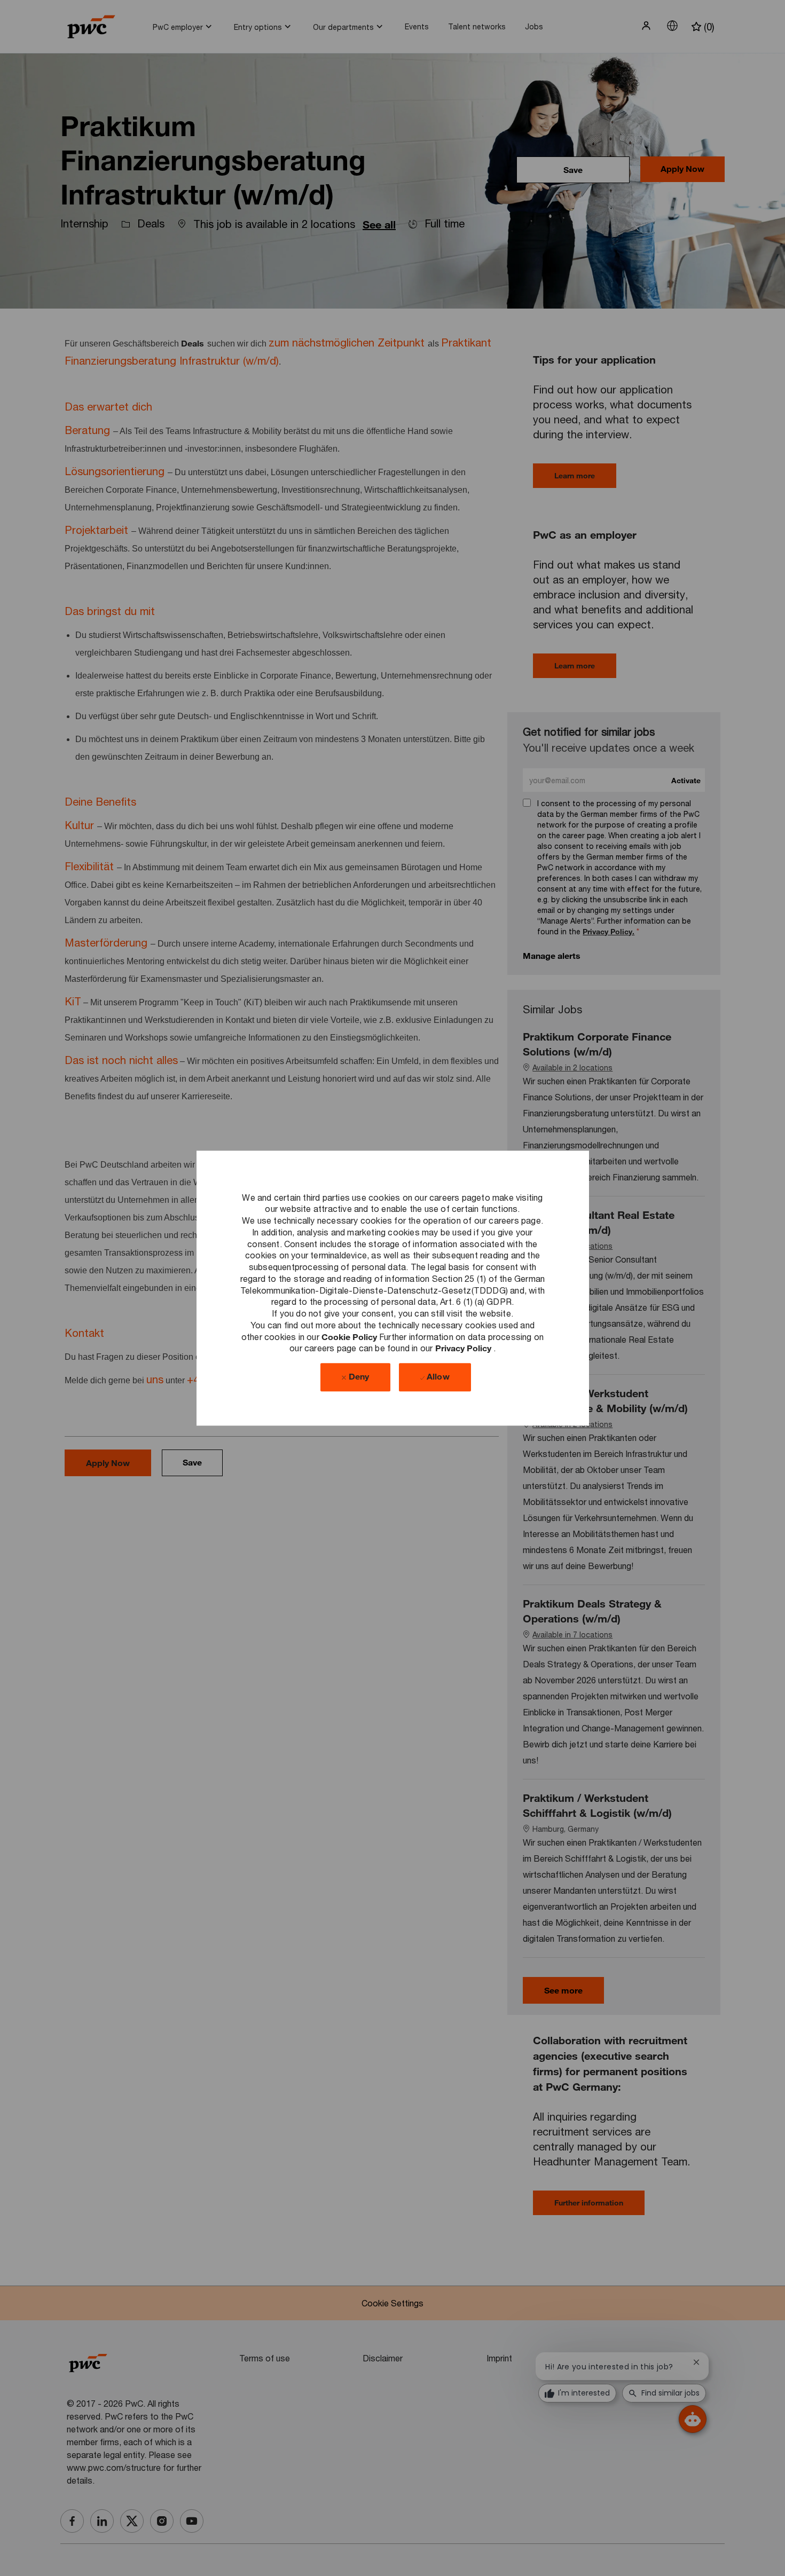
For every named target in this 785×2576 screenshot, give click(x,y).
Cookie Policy (350, 1337)
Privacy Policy (464, 1348)
